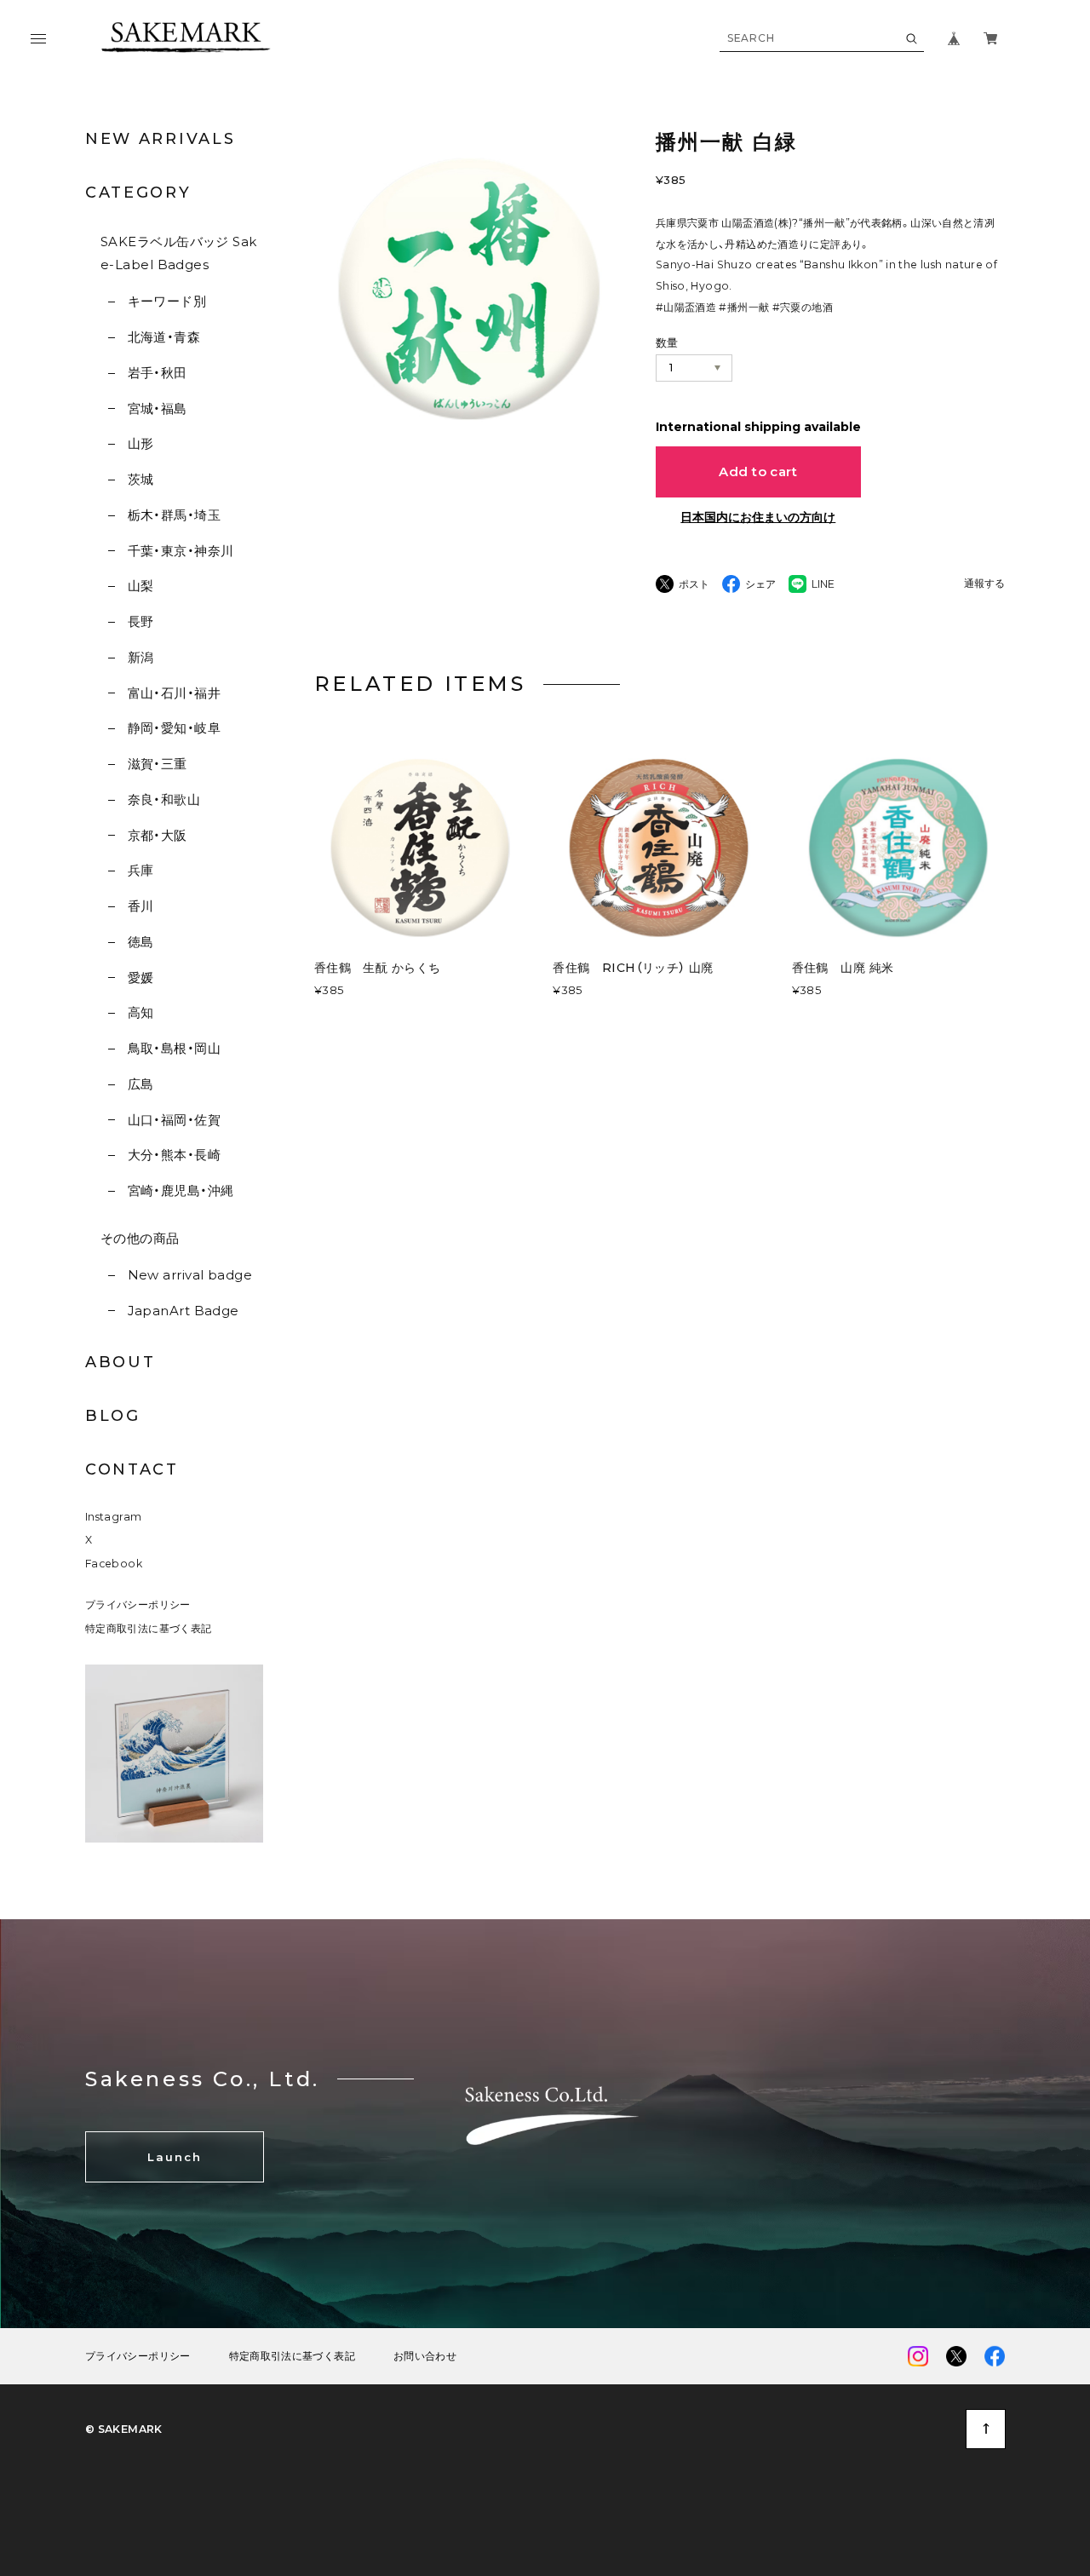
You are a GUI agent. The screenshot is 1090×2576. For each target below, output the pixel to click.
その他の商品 (140, 1238)
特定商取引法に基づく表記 (148, 1628)
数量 (667, 342)
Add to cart (758, 471)
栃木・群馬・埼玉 (174, 515)
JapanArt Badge (184, 1311)
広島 (141, 1084)
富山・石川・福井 (174, 693)
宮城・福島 (158, 408)
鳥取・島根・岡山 (174, 1048)
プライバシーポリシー (138, 1604)
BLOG (113, 1416)
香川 (141, 906)
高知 (141, 1012)
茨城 (141, 479)
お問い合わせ (425, 2356)
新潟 (141, 657)
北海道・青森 (164, 337)
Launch (175, 2157)
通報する (984, 584)
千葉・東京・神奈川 (181, 551)
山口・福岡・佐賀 (174, 1120)
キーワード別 (167, 301)
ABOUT (120, 1362)
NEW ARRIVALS (160, 139)
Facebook (114, 1564)
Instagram (113, 1517)
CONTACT (132, 1469)
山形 (141, 443)
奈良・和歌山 (164, 799)
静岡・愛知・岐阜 (174, 728)
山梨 (141, 586)
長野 (141, 621)
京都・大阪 (158, 835)
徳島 (141, 942)
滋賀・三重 (158, 764)
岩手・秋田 (158, 373)
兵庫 (141, 870)
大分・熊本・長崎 (174, 1155)
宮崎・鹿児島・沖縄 (181, 1190)
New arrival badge (190, 1275)
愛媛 (141, 977)
